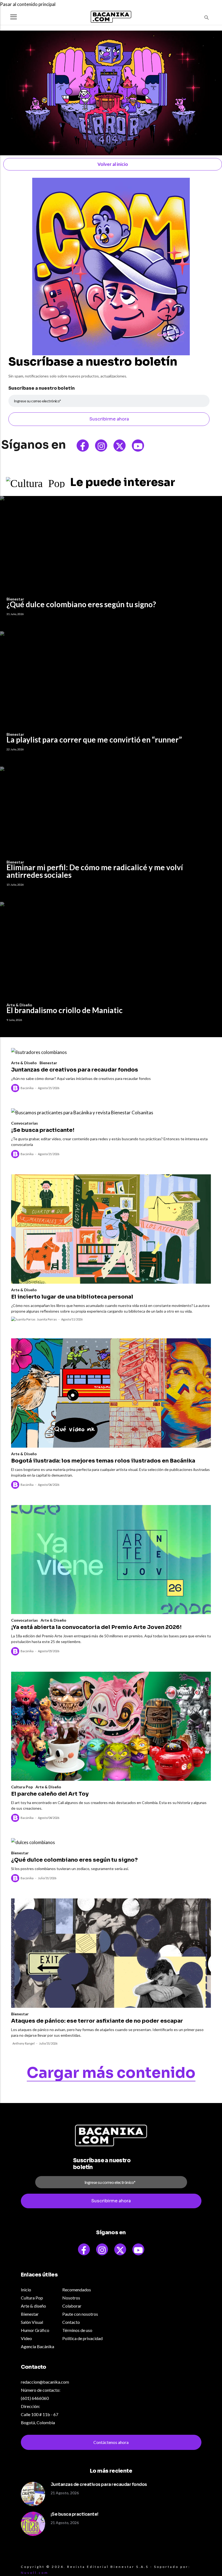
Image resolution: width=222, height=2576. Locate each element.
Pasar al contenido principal (28, 4)
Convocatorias (25, 1123)
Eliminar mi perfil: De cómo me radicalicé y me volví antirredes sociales (95, 871)
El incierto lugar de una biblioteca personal (72, 1297)
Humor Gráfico (35, 2330)
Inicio (26, 2290)
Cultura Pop (22, 1787)
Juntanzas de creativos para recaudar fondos (75, 1070)
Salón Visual (32, 2322)
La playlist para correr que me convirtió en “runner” (94, 740)
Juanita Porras (47, 1319)
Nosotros (71, 2298)
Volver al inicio (113, 164)
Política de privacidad (82, 2338)
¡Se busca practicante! (43, 1130)
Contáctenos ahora (111, 2442)
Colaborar (72, 2306)
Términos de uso (77, 2330)
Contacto (71, 2322)
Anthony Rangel (24, 2043)
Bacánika (27, 1088)
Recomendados (77, 2290)
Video (26, 2338)
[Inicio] (111, 17)
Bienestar (48, 1063)
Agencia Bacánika (37, 2346)
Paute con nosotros (80, 2314)
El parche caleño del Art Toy (50, 1794)
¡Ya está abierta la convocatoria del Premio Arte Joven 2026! (96, 1627)
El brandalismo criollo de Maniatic (65, 1010)
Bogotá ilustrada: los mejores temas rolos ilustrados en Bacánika (103, 1461)
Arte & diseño (33, 2306)
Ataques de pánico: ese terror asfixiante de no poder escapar (97, 2021)
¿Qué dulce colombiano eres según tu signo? (81, 604)
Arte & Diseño (24, 1063)
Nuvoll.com (35, 2573)
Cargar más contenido (111, 2073)
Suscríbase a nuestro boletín (42, 388)
